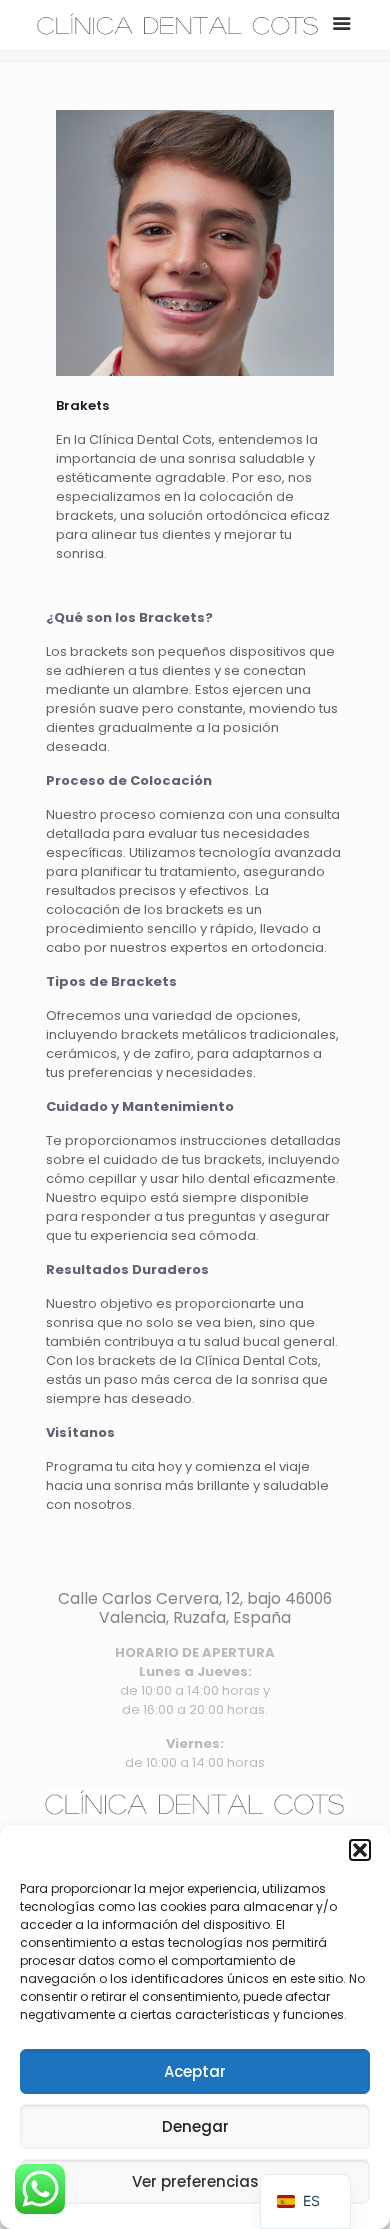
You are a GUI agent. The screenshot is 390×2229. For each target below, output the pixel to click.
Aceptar (195, 2071)
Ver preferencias (195, 2181)
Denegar (195, 2126)
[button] (360, 1850)
